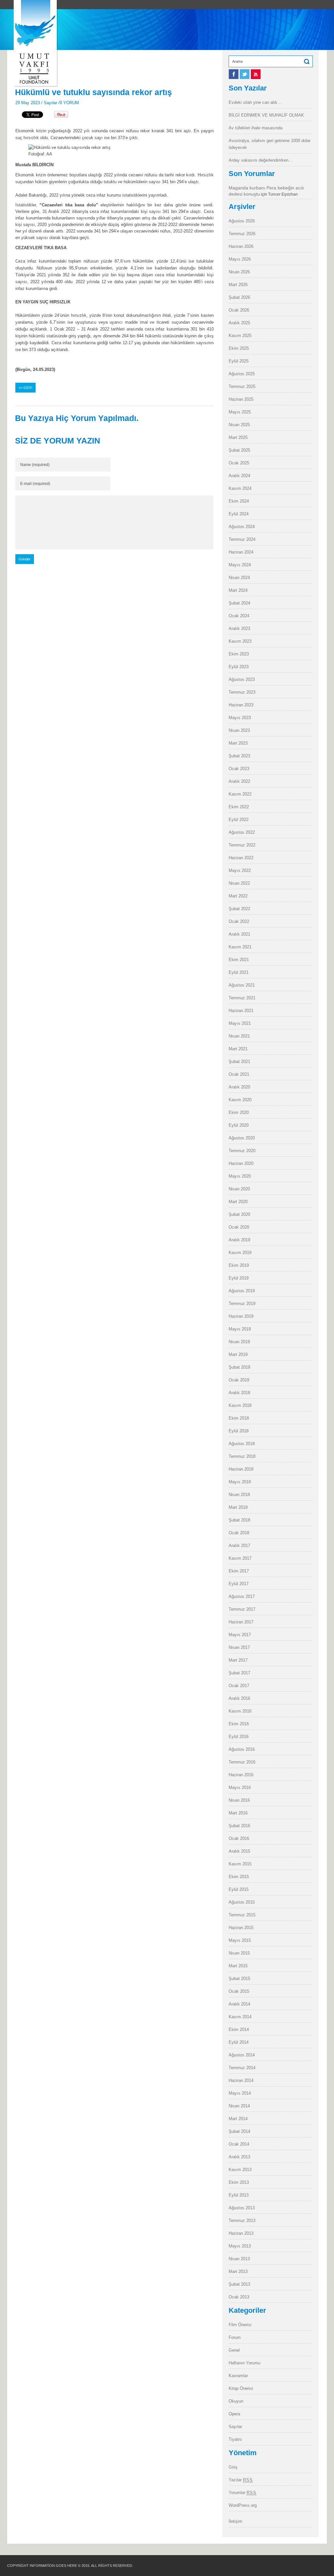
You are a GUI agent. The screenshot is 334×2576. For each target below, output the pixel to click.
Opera (234, 2414)
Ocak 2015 (239, 1991)
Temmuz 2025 (242, 386)
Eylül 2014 (239, 2042)
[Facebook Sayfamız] (234, 77)
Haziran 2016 (241, 1775)
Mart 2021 (238, 1049)
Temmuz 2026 (242, 234)
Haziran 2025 (241, 399)
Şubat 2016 (239, 1826)
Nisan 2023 (239, 730)
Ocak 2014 (239, 2144)
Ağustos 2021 (242, 985)
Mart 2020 (238, 1202)
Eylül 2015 (239, 1889)
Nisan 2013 (239, 2259)
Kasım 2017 (240, 1558)
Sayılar (50, 103)
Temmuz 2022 (242, 845)
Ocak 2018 (239, 1533)
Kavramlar (238, 2376)
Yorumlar (243, 2493)
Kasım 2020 (240, 1100)
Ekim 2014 (239, 2029)
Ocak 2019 (239, 1380)
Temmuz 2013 (242, 2221)
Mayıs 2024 (240, 565)
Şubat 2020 (239, 1214)
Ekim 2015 (239, 1877)
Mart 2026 (238, 285)
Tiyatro (235, 2439)
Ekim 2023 (239, 654)
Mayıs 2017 (240, 1635)
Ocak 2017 (239, 1686)
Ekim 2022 (239, 807)
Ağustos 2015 (242, 1902)
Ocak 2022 (239, 921)
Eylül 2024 (239, 514)
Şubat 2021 (239, 1062)
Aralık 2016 (239, 1698)
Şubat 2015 (239, 1979)
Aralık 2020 (239, 1087)
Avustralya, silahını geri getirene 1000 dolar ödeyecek (270, 144)
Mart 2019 (238, 1354)
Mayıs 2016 (240, 1787)
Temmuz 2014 (242, 2068)
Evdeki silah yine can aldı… (255, 102)
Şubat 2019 (239, 1367)
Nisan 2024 (239, 578)
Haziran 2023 (241, 705)
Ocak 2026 (239, 310)
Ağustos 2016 (242, 1749)
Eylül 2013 (239, 2195)
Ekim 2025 (239, 348)
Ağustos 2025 (242, 374)
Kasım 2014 (240, 2017)
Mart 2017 (238, 1660)
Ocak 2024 (239, 616)
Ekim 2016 (239, 1724)
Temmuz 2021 (242, 998)
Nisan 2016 (239, 1800)
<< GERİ (25, 388)
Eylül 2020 (239, 1125)
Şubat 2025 (239, 450)
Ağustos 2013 (242, 2208)
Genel (234, 2350)
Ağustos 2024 (242, 527)
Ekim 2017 (239, 1571)
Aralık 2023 (239, 628)
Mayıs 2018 (240, 1482)
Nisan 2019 (239, 1342)
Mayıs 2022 (240, 870)
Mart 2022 (238, 896)
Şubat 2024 (239, 603)
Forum (235, 2337)
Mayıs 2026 (240, 259)
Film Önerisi (240, 2325)
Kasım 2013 (240, 2170)
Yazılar (241, 2480)
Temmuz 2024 (242, 539)
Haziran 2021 (241, 1011)
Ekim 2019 (239, 1265)
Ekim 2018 (239, 1418)
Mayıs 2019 (240, 1329)
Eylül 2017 (239, 1584)
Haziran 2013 (241, 2233)
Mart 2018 (238, 1507)
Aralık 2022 (239, 781)
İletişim (235, 2521)
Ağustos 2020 (242, 1138)
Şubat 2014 (239, 2131)
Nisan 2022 (239, 883)
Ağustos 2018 (242, 1444)
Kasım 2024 (240, 488)
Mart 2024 (238, 590)
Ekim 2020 (239, 1112)
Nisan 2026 (239, 272)
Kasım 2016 (240, 1711)
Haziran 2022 (241, 858)
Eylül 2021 (239, 972)
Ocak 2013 (239, 2297)
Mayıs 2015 (240, 1940)
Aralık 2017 (239, 1546)
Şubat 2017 (239, 1673)
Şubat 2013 (239, 2284)
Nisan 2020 (239, 1189)
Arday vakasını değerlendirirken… (261, 160)
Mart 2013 (238, 2271)
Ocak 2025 (239, 463)
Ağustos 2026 (242, 221)
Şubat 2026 (239, 297)
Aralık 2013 (239, 2157)
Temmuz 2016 (242, 1762)
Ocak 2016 (239, 1838)
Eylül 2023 (239, 667)
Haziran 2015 (241, 1928)
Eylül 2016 (239, 1737)
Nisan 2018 (239, 1495)
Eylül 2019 (239, 1278)
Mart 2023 (238, 743)
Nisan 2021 (239, 1036)
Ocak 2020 (239, 1227)
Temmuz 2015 (242, 1915)
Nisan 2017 (239, 1647)
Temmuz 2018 (242, 1456)
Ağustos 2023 (242, 679)
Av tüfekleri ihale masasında (256, 128)
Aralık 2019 (239, 1240)
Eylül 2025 (239, 361)
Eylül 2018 (239, 1431)
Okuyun (236, 2401)
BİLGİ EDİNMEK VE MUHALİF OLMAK (266, 115)
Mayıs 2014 (240, 2093)
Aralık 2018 (239, 1393)
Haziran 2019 (241, 1316)
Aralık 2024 (239, 476)
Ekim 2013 (239, 2182)
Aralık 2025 (239, 323)
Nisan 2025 (239, 425)
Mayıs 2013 (240, 2246)
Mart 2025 (238, 437)
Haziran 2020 (241, 1163)
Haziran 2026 (241, 246)
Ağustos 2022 (242, 832)
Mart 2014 (238, 2119)
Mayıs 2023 (240, 718)
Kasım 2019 (240, 1253)
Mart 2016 (238, 1813)
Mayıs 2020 (240, 1176)
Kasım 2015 (240, 1864)
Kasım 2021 (240, 947)
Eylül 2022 (239, 820)
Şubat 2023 (239, 756)
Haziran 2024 (241, 552)
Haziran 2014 (241, 2080)
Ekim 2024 (239, 501)
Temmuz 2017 (242, 1609)
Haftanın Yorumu (244, 2363)
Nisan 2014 (239, 2106)
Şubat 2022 (239, 909)
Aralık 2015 (239, 1851)
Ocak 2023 (239, 769)
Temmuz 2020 (242, 1151)
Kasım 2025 (240, 336)
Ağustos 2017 (242, 1596)
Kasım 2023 (240, 641)
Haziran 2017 (241, 1622)
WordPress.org (243, 2505)
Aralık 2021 (239, 934)
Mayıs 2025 (240, 412)
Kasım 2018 (240, 1405)
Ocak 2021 (239, 1074)
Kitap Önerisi (241, 2388)
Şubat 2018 (239, 1520)
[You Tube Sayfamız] (256, 77)
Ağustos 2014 (242, 2055)
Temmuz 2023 (242, 692)
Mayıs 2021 (240, 1023)
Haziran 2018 (241, 1469)
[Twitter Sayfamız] (245, 77)
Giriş (233, 2467)
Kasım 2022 (240, 794)
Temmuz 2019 (242, 1304)
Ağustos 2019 (242, 1291)
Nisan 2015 (239, 1953)
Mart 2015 (238, 1966)
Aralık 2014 (239, 2004)
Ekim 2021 (239, 960)
